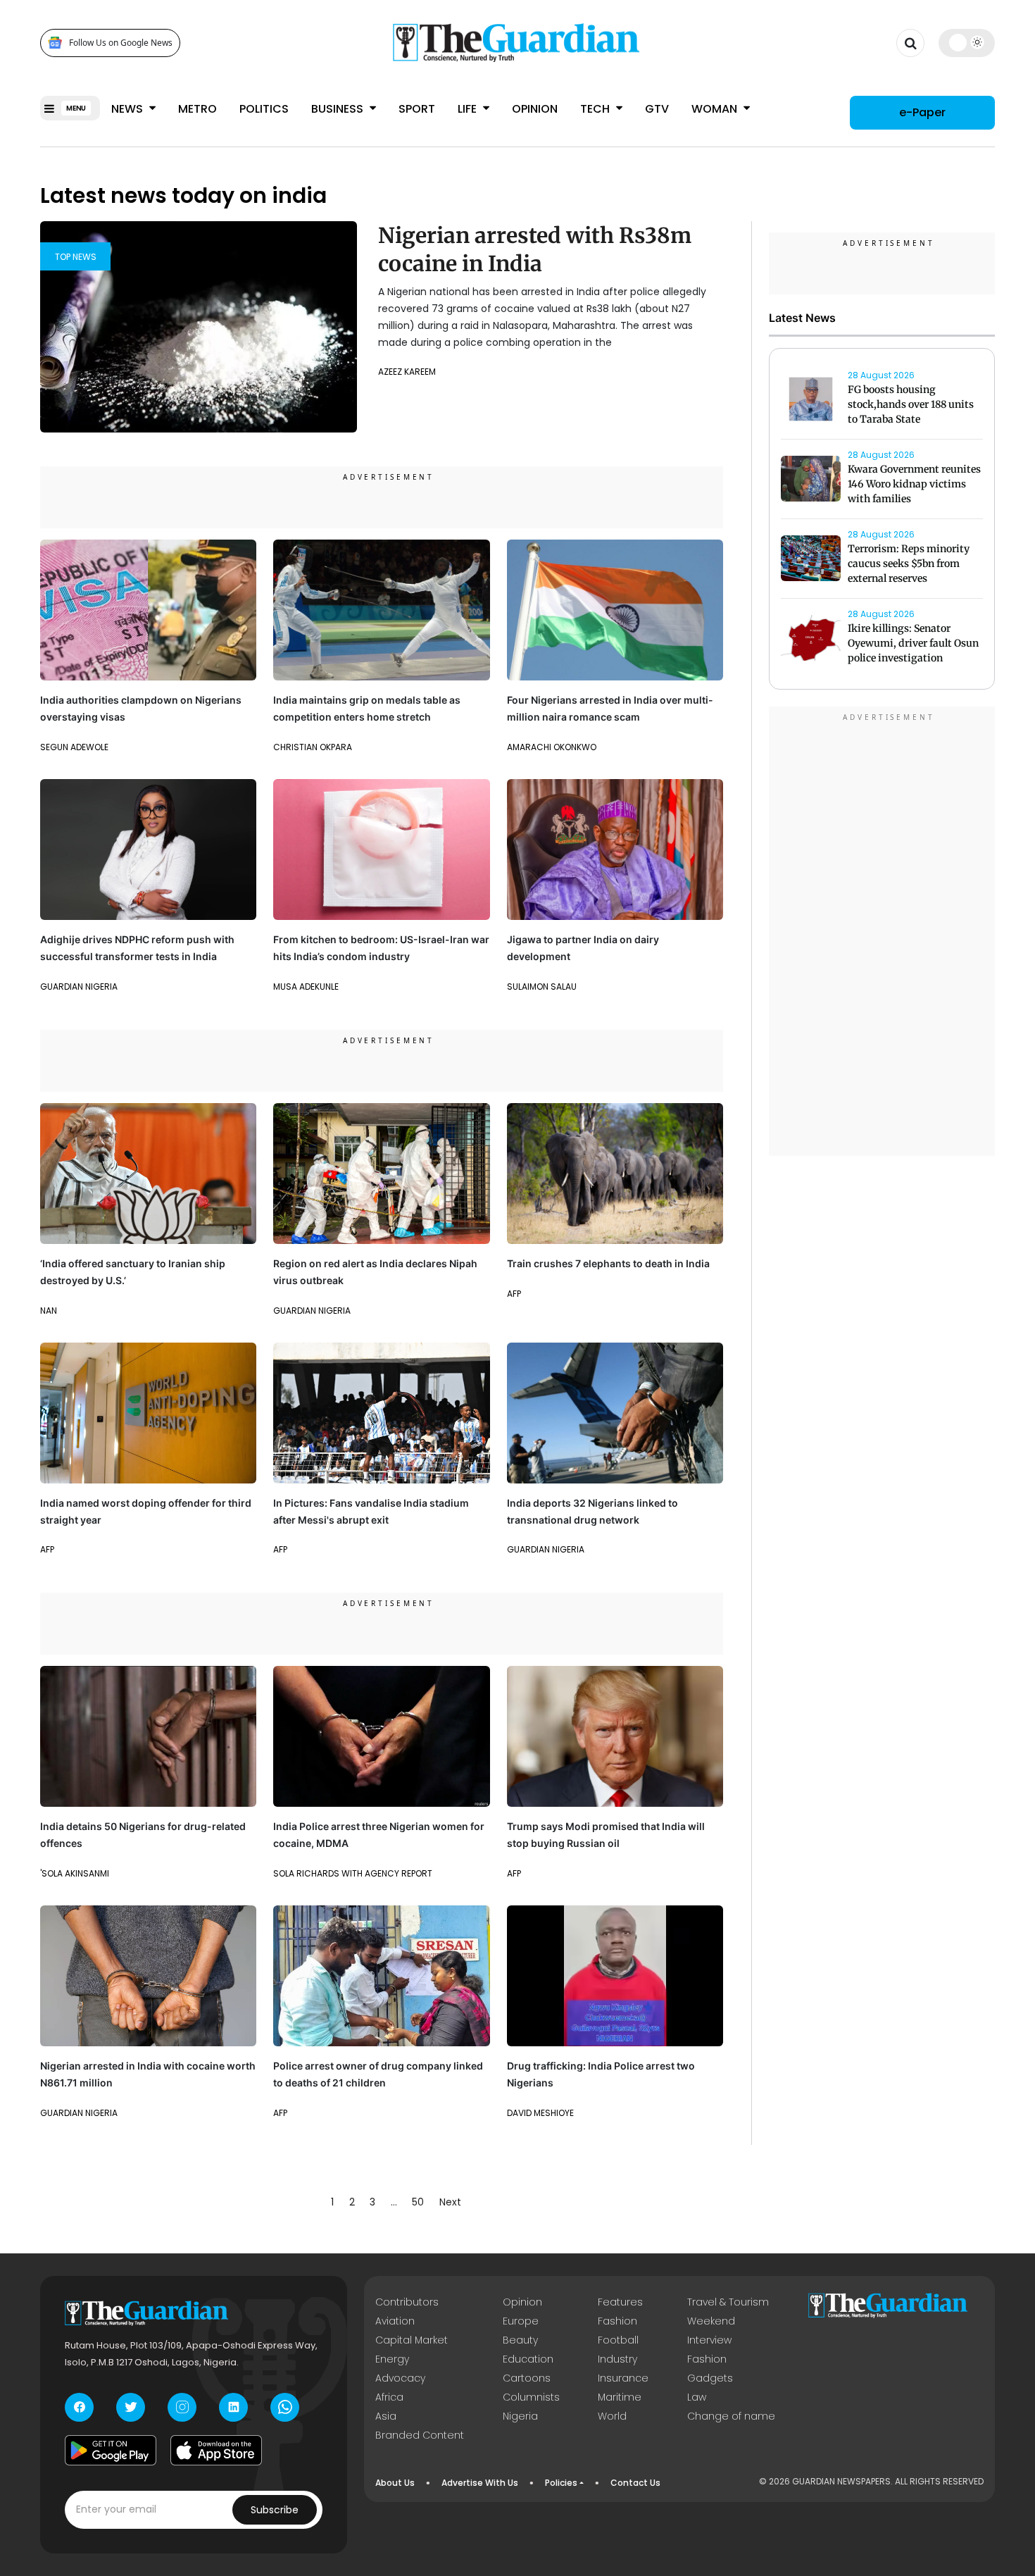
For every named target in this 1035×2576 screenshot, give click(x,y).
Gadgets (710, 2378)
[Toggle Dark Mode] (967, 42)
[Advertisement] (882, 933)
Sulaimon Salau (542, 987)
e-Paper (922, 112)
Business (339, 109)
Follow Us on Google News (121, 43)
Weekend (711, 2321)
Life (469, 109)
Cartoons (527, 2378)
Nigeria (520, 2416)
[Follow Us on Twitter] (131, 2407)
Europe (521, 2321)
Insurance (623, 2378)
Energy (392, 2359)
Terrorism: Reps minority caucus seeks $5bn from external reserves (909, 564)
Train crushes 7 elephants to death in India (608, 1263)
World (612, 2416)
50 (418, 2202)
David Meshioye (540, 2113)
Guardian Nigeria (79, 987)
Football (618, 2340)
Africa (389, 2397)
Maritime (620, 2397)
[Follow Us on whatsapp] (285, 2407)
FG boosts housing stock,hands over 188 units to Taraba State (911, 405)
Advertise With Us (480, 2483)
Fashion (617, 2321)
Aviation (395, 2321)
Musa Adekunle (306, 987)
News (128, 109)
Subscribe (275, 2510)
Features (620, 2302)
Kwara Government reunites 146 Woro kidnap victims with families (914, 485)
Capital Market (412, 2340)
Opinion (535, 109)
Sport (417, 109)
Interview (709, 2340)
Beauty (520, 2340)
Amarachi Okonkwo (552, 747)
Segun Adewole (74, 747)
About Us (395, 2483)
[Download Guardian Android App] (111, 2451)
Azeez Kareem (407, 372)
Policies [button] (561, 2483)
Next (450, 2202)
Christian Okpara (313, 747)
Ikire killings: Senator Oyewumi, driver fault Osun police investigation (913, 644)
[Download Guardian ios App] (216, 2451)
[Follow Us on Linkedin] (233, 2407)
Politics (264, 109)
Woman (716, 109)
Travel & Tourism (728, 2302)
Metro (197, 109)
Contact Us (635, 2483)
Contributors (407, 2302)
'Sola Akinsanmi (75, 1873)
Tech (596, 109)
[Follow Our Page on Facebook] (79, 2407)
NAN (49, 1311)
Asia (386, 2416)
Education (528, 2359)
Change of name (731, 2416)
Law (697, 2397)
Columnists (531, 2397)
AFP (514, 1294)
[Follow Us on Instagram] (182, 2407)
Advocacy (400, 2378)
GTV (657, 109)
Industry (617, 2359)
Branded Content (420, 2435)
